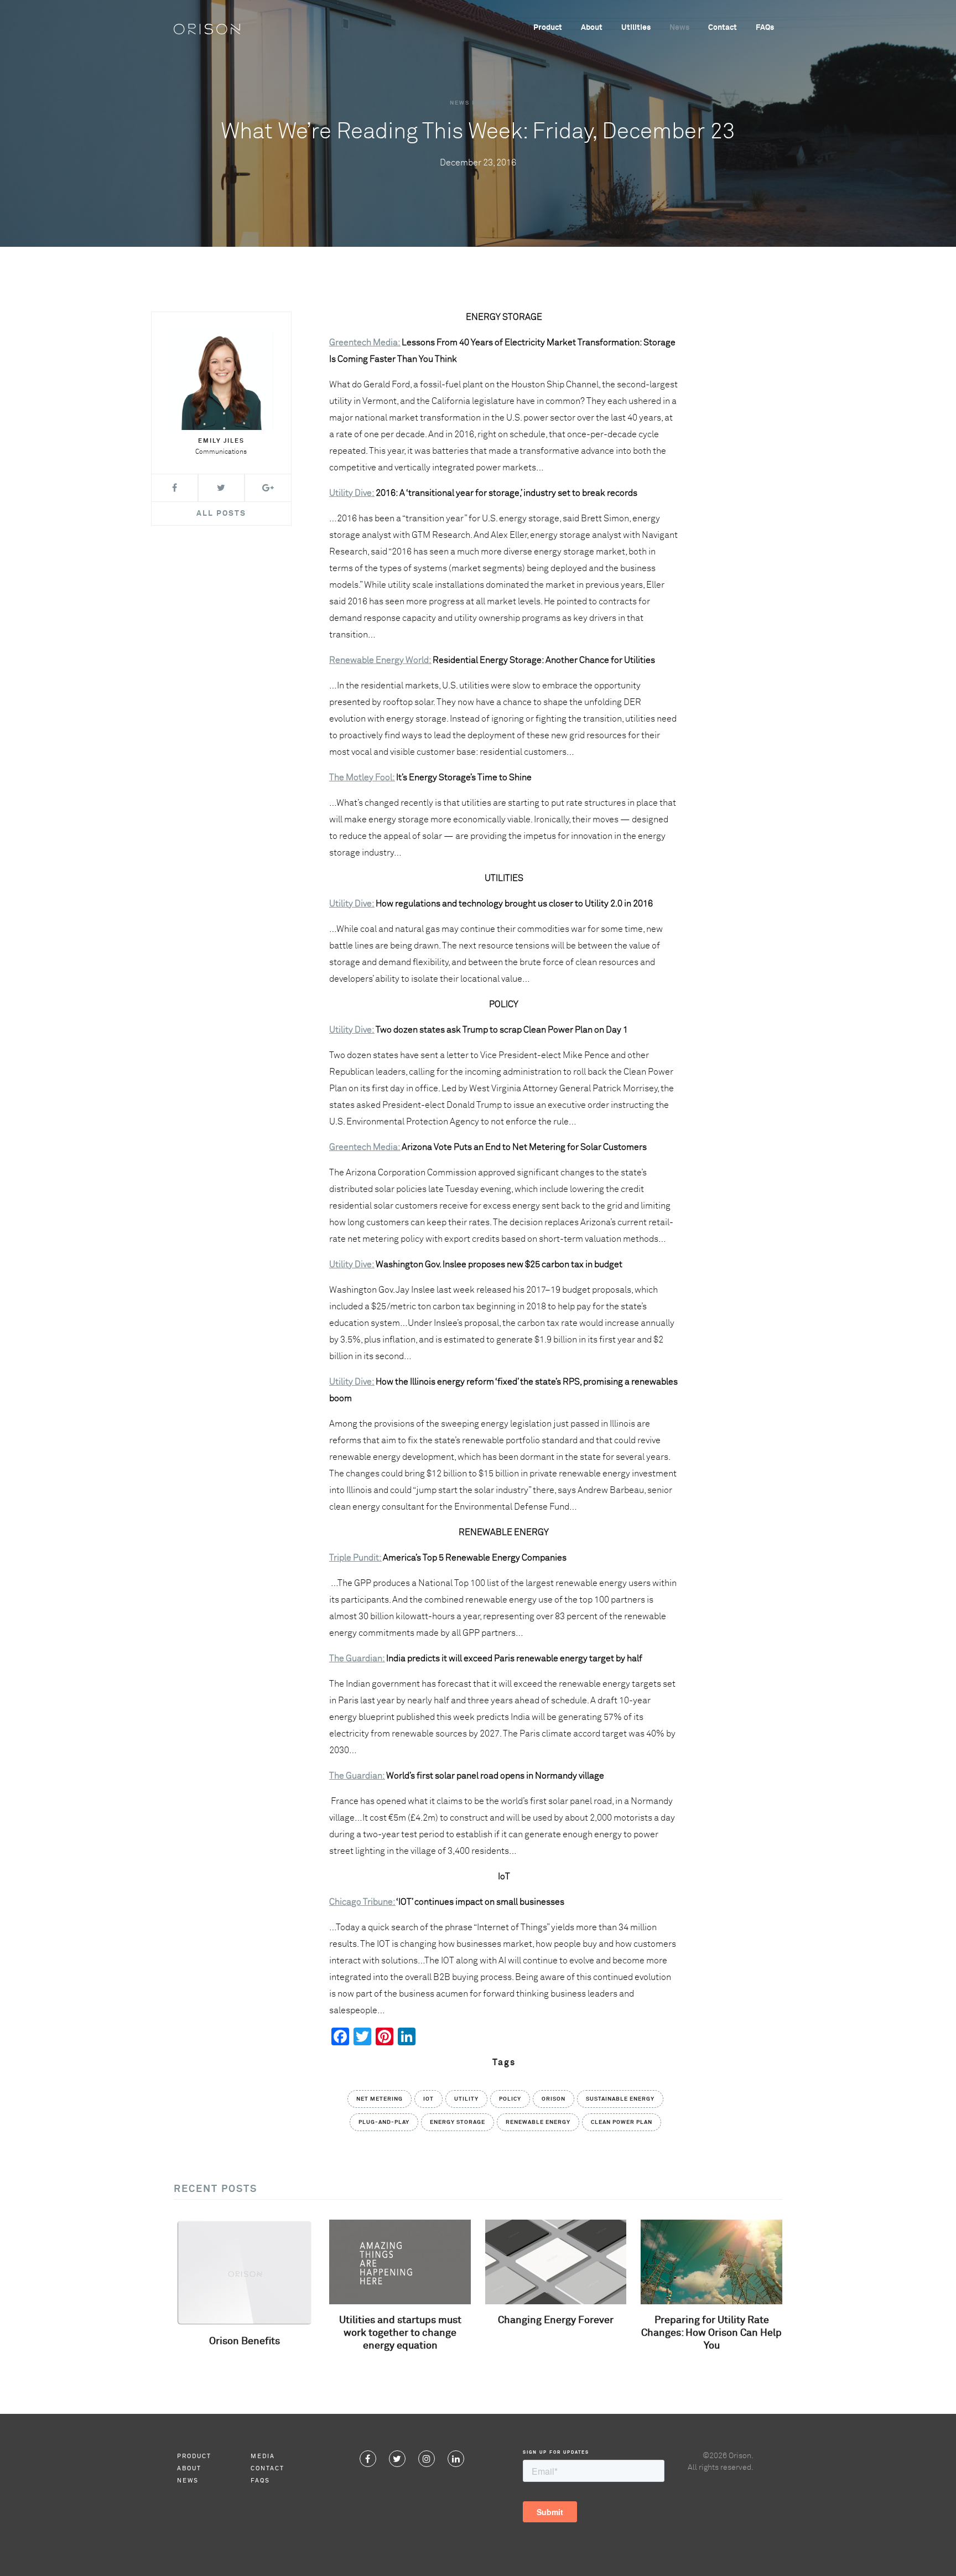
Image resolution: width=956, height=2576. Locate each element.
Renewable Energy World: (380, 660)
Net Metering (380, 2099)
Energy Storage (458, 2122)
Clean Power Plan (622, 2122)
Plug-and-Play (384, 2122)
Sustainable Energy (620, 2099)
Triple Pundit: (355, 1558)
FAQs (765, 28)
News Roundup (478, 103)
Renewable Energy (538, 2122)
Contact (723, 28)
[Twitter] (397, 2459)
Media (263, 2456)
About (592, 28)
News (679, 28)
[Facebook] (368, 2459)
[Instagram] (427, 2459)
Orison (554, 2099)
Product (548, 28)
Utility (466, 2099)
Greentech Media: (365, 1147)
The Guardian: (357, 1658)
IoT (428, 2099)
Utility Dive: (352, 493)
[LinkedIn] (456, 2459)
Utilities (636, 28)
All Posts (221, 514)
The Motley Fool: (362, 778)
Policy (510, 2099)
